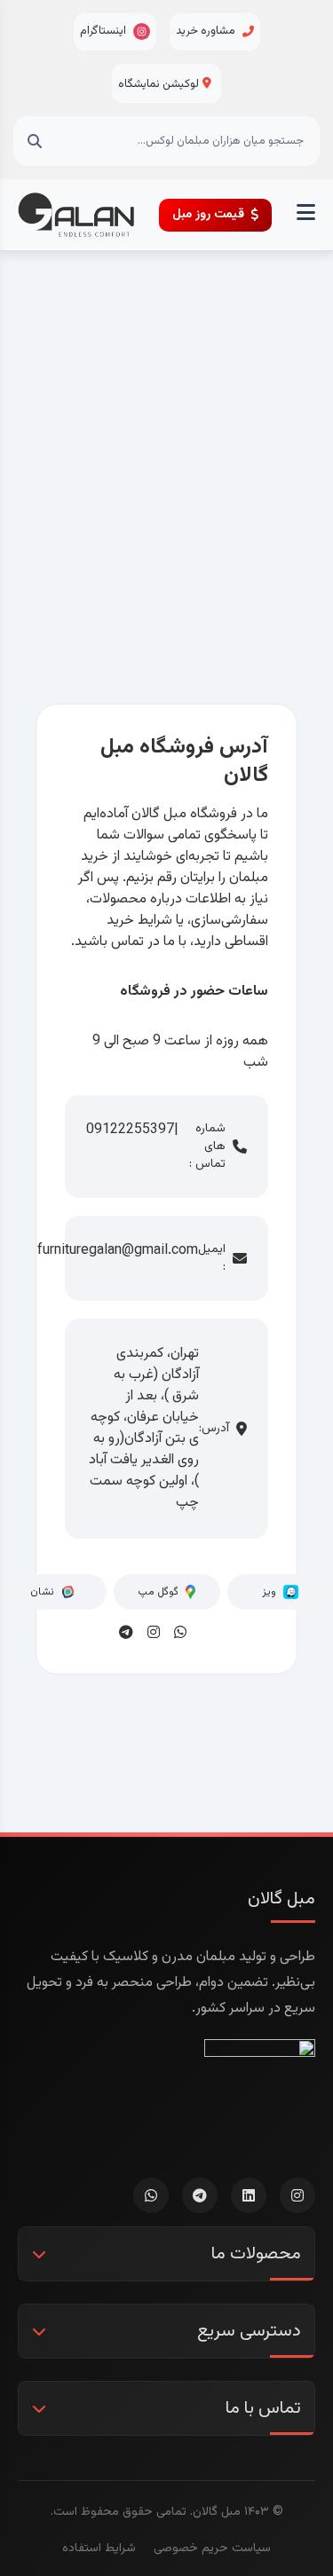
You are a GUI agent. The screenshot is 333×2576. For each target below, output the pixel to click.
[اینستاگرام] (297, 2195)
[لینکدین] (249, 2195)
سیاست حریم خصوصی (212, 2549)
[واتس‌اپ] (151, 2195)
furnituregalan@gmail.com (118, 1251)
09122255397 (130, 1130)
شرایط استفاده (99, 2549)
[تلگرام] (200, 2195)
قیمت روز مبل (208, 215)
